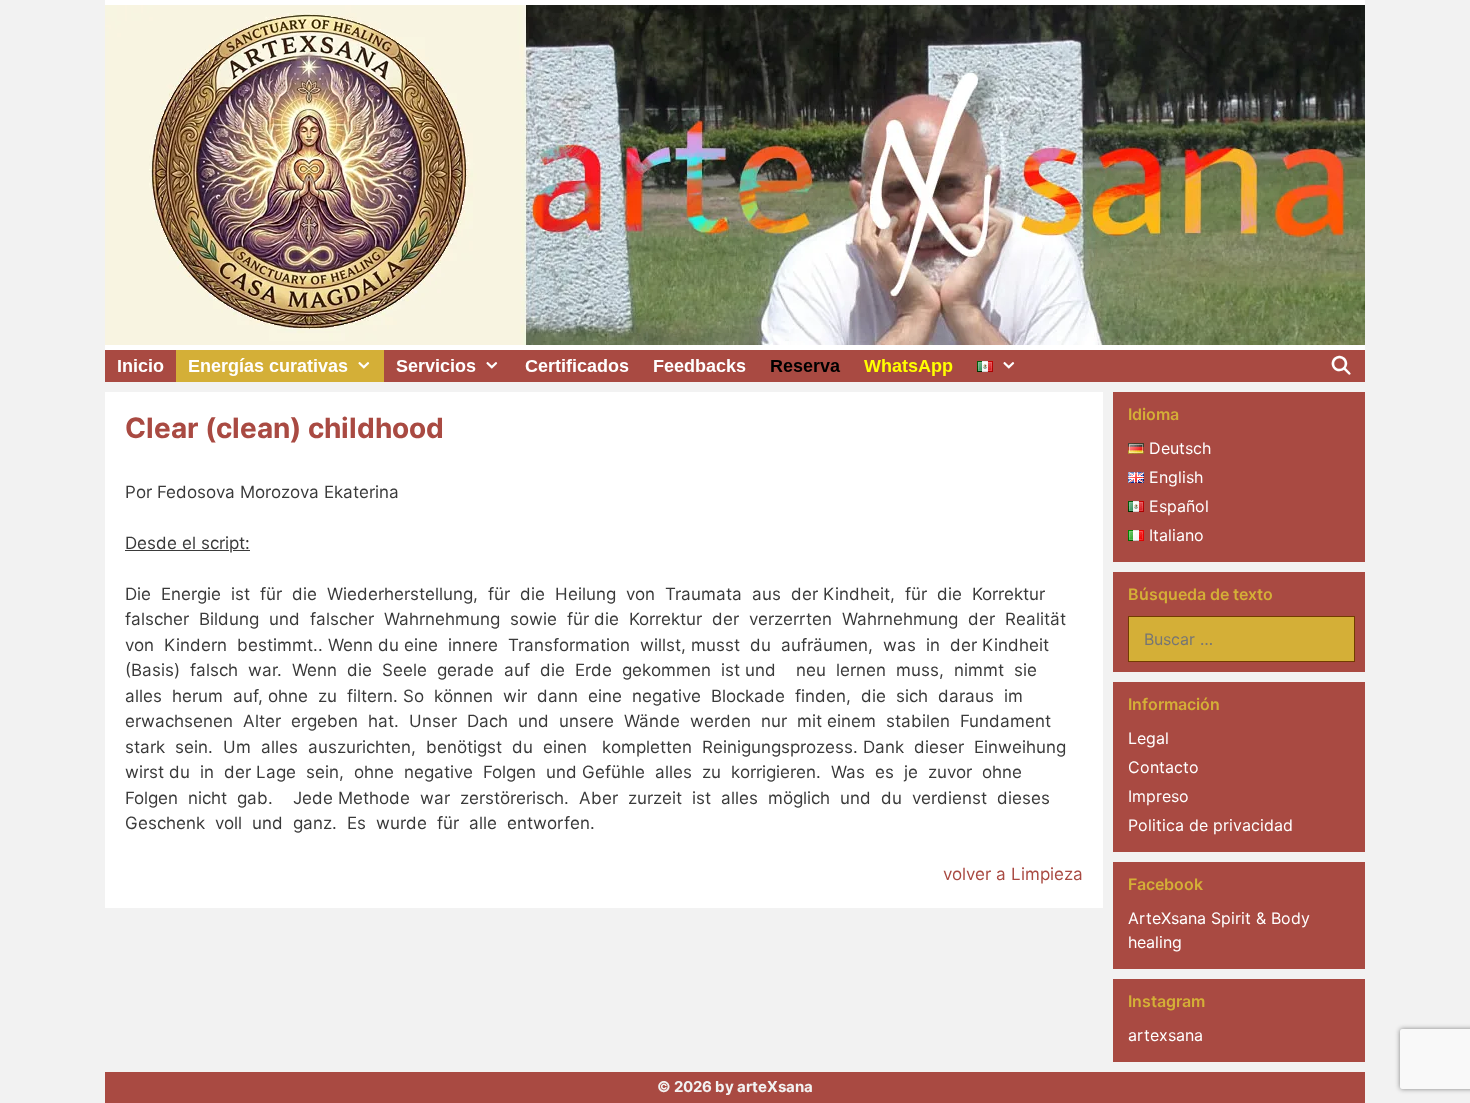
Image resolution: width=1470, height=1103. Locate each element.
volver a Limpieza (1013, 874)
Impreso (1158, 796)
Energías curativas (268, 366)
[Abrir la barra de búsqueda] (1341, 366)
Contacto (1163, 767)
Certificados (577, 366)
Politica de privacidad (1210, 825)
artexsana (1165, 1035)
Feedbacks (699, 366)
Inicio (140, 366)
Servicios (436, 366)
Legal (1148, 738)
